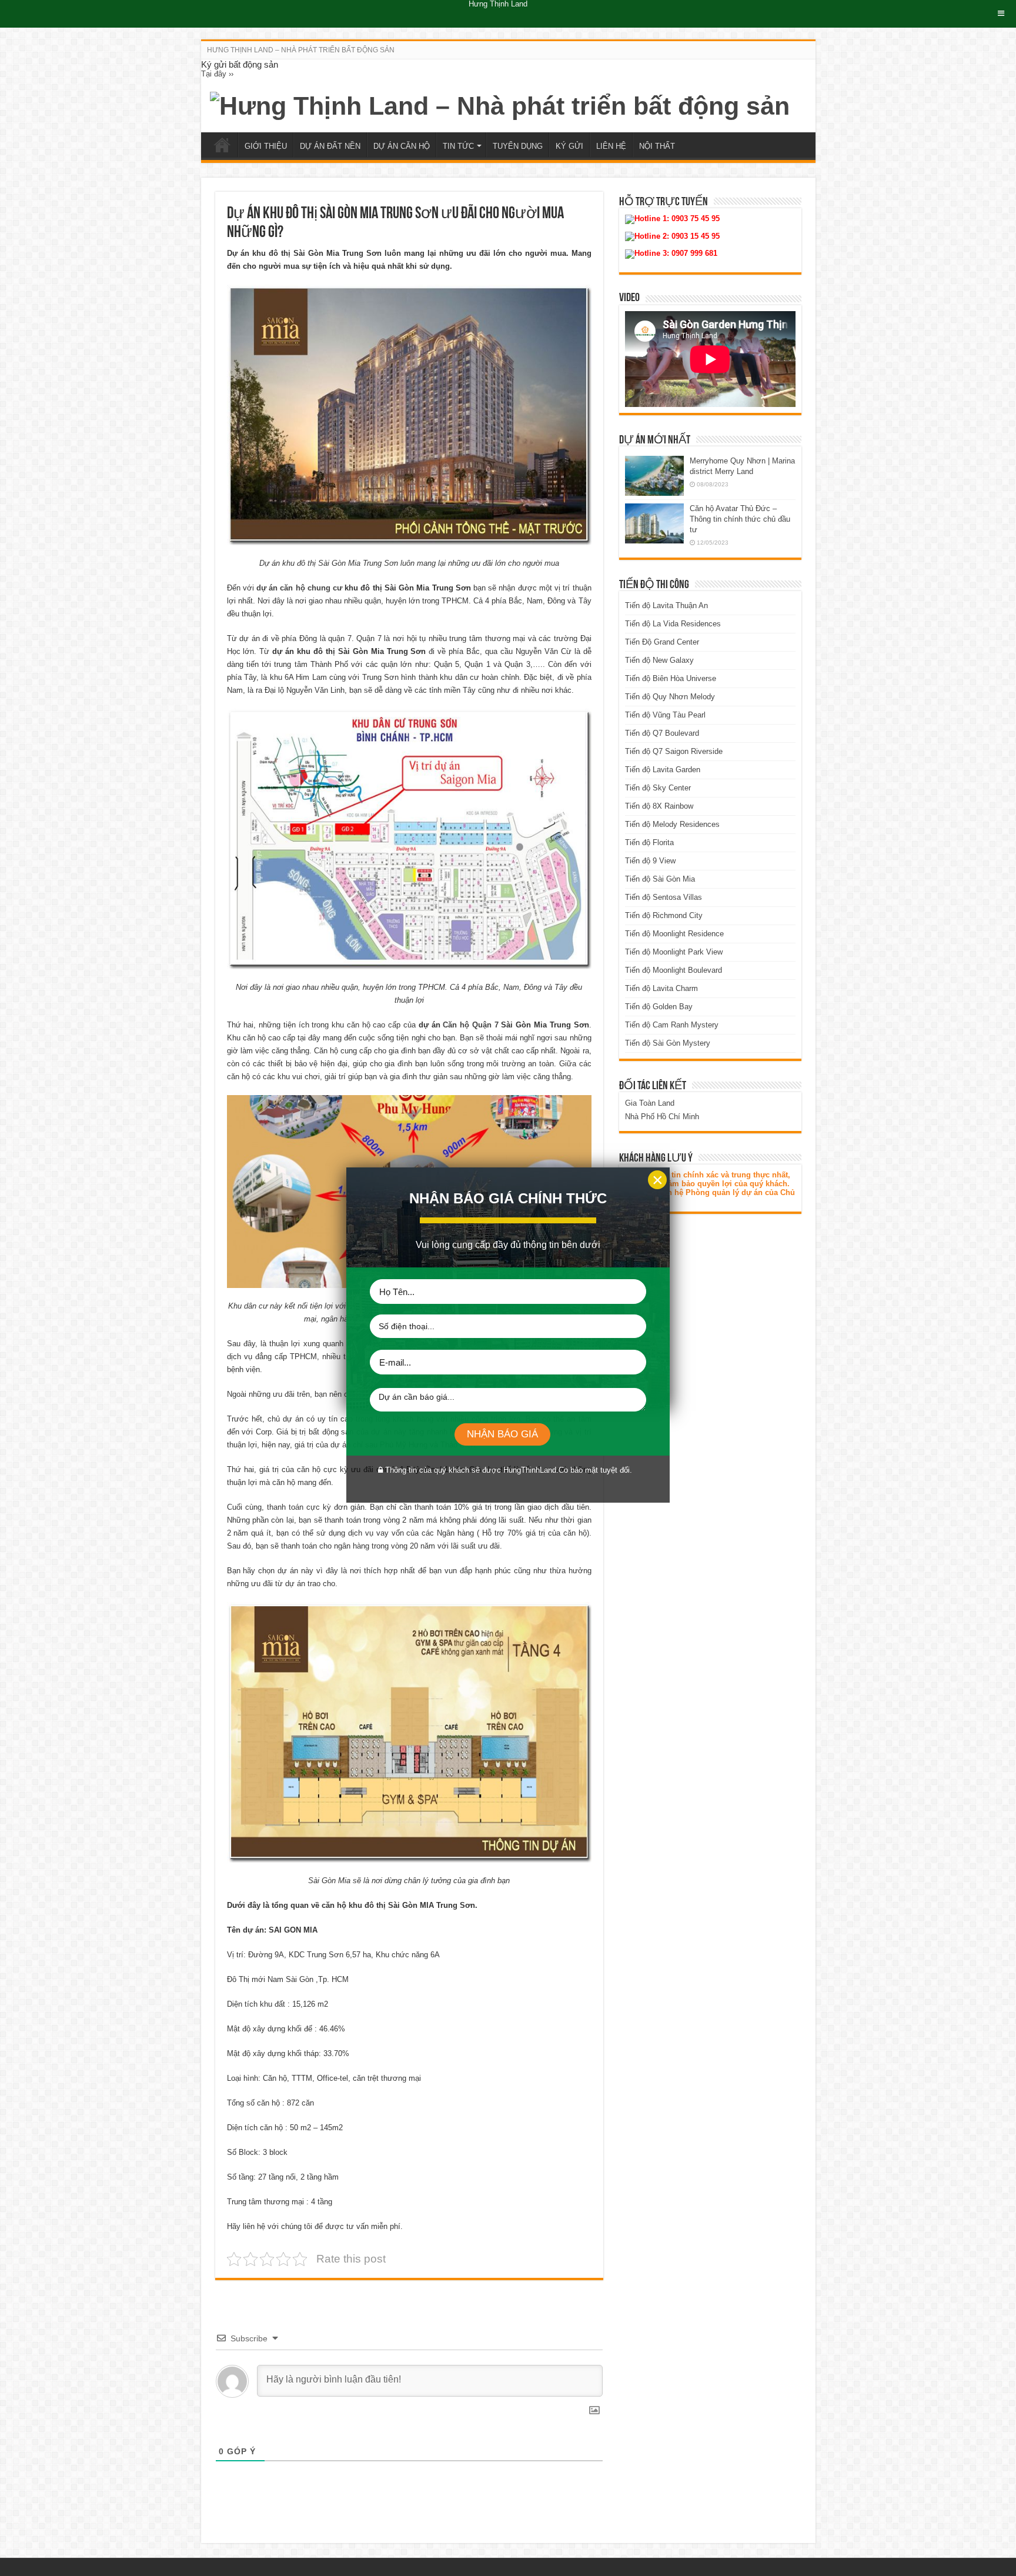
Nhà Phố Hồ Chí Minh (662, 1117)
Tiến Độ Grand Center (662, 642)
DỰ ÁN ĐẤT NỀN (330, 146)
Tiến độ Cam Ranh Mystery (672, 1025)
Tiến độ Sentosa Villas (664, 897)
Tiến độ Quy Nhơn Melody (670, 697)
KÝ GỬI (569, 146)
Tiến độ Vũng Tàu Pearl (665, 715)
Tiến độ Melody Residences (672, 824)
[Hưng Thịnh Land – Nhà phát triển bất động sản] (500, 104)
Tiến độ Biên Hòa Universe (671, 678)
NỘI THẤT (657, 146)
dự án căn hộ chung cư (299, 588)
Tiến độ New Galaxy (659, 660)
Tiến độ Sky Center (658, 788)
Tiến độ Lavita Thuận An (666, 605)
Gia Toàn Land (650, 1103)
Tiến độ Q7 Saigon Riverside (674, 751)
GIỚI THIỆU (266, 146)
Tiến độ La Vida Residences (673, 624)
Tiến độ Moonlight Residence (674, 934)
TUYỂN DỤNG (518, 146)
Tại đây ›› (217, 74)
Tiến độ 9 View (650, 861)
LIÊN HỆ (611, 146)
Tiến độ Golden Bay (659, 1007)
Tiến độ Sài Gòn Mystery (668, 1043)
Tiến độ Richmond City (664, 915)
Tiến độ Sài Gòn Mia (660, 879)
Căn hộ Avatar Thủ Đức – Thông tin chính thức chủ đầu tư (740, 519)
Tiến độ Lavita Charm (661, 988)
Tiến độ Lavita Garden (663, 770)
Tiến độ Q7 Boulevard (662, 733)
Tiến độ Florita (649, 842)
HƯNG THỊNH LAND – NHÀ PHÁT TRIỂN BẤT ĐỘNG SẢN (301, 50)
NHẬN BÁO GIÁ (502, 1434)
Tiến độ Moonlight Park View (674, 952)
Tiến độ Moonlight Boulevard (674, 970)
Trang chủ (222, 145)
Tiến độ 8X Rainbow (659, 806)
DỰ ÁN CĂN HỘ (402, 146)
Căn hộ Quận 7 (470, 1025)
